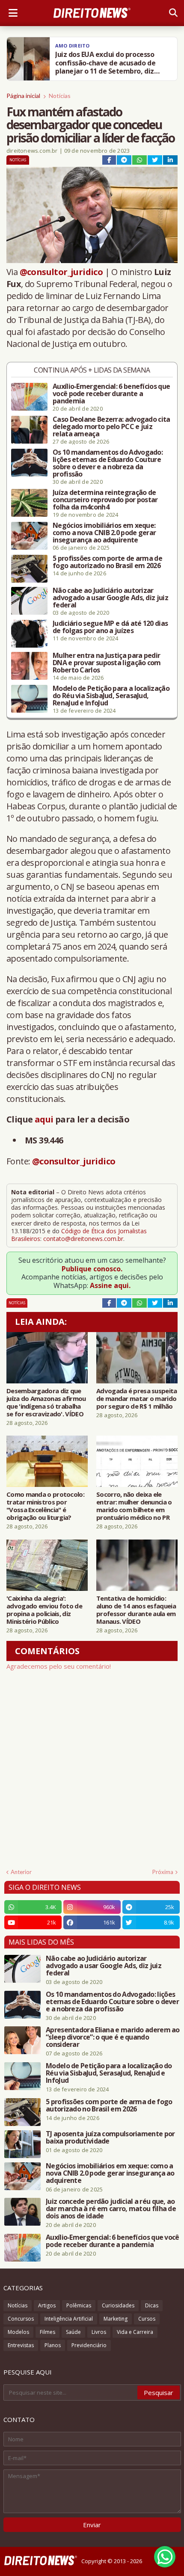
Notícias (60, 96)
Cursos (147, 2319)
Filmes (47, 2332)
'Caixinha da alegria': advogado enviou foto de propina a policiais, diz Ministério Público (44, 1610)
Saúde (73, 2332)
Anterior (21, 1872)
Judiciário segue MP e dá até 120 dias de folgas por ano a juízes (110, 627)
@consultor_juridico (61, 272)
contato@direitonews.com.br (83, 1239)
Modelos (18, 2332)
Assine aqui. (110, 1285)
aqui (44, 1119)
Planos (53, 2345)
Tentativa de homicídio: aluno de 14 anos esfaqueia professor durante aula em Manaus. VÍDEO (136, 1610)
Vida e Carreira (135, 2332)
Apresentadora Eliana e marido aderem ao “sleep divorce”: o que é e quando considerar (113, 2037)
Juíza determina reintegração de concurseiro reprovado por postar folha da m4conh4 (105, 500)
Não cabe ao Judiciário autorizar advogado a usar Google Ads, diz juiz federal (110, 598)
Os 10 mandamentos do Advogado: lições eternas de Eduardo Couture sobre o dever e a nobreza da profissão (108, 463)
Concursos (21, 2319)
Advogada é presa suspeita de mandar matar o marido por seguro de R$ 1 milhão (137, 1398)
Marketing (116, 2319)
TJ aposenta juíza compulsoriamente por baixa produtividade (110, 2138)
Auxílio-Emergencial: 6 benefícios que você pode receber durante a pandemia (111, 394)
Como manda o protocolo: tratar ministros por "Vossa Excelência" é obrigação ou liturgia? (45, 1506)
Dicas (152, 2305)
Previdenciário (89, 2345)
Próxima (163, 1872)
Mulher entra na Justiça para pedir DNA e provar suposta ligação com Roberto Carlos (107, 663)
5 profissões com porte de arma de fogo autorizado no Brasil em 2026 (107, 562)
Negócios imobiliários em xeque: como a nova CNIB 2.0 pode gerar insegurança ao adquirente (104, 533)
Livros (99, 2332)
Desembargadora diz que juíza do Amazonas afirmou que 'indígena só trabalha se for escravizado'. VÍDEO (46, 1402)
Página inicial (23, 96)
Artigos (47, 2305)
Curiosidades (118, 2305)
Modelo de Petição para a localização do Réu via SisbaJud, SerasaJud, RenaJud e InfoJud (111, 696)
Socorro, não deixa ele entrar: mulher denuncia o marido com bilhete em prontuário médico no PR (134, 1506)
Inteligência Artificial (69, 2319)
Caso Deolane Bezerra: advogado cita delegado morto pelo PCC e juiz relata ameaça (111, 427)
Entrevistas (21, 2345)
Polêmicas (79, 2305)
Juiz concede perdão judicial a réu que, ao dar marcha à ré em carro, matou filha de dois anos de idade (111, 2209)
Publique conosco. (92, 1269)
